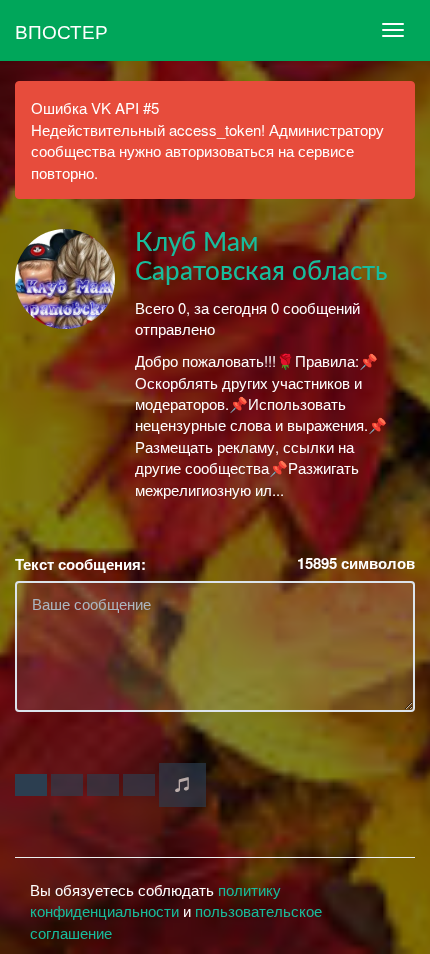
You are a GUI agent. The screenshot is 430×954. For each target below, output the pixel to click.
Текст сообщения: (80, 564)
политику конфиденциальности (155, 900)
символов (356, 563)
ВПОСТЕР (61, 30)
